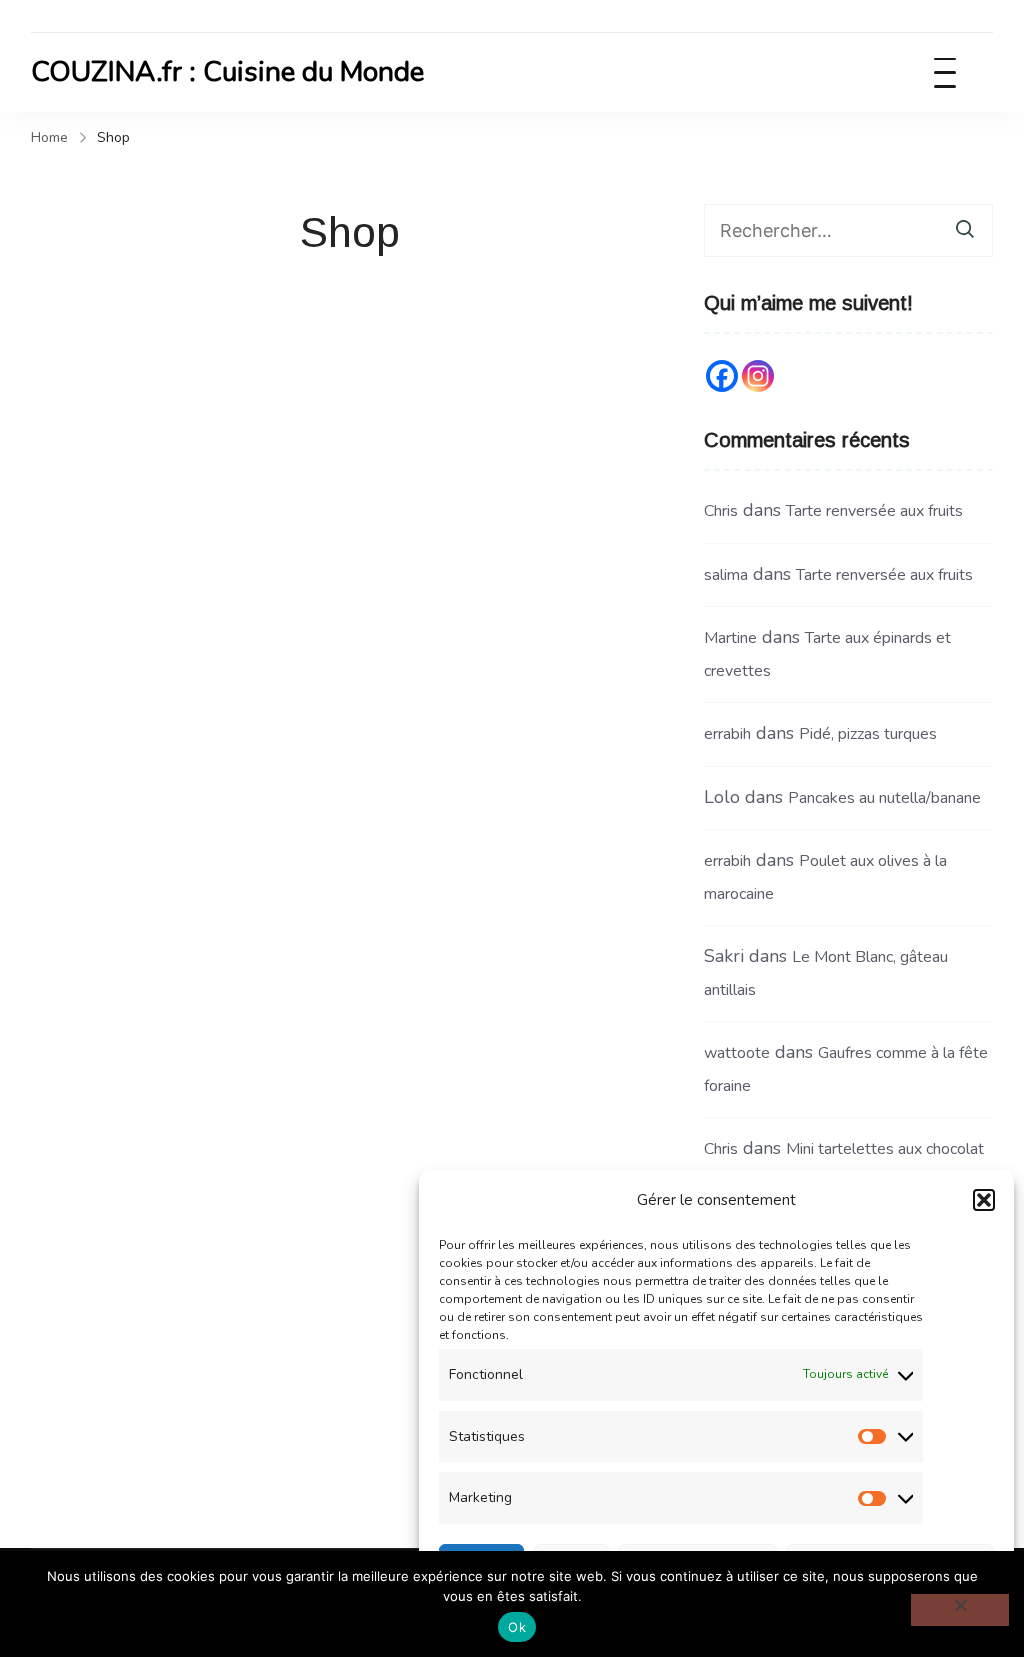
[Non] (960, 1610)
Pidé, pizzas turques (868, 734)
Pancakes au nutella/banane (884, 798)
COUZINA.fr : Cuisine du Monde (227, 72)
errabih (727, 734)
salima (726, 575)
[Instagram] (758, 376)
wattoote (737, 1053)
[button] (984, 1200)
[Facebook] (722, 376)
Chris (721, 511)
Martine (730, 638)
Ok (517, 1627)
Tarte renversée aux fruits (874, 511)
